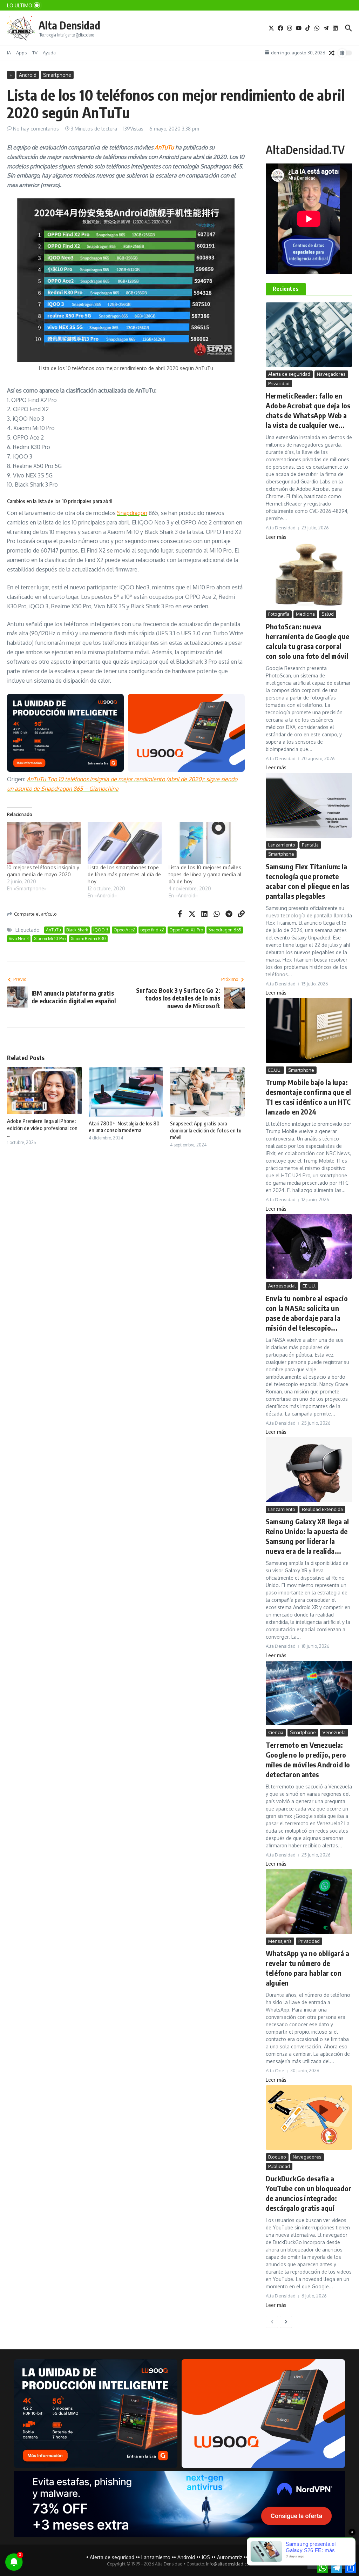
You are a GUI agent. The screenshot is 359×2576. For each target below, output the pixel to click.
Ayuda (49, 53)
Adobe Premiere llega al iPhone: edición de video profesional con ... (42, 1128)
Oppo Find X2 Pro (186, 930)
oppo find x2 (152, 930)
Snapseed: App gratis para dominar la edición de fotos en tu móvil (206, 1130)
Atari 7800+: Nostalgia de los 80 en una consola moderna (124, 1127)
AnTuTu (164, 147)
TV (35, 53)
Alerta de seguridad (289, 374)
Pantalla (310, 845)
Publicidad (279, 2166)
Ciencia (276, 1732)
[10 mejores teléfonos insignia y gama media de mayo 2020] (44, 843)
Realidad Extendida (322, 1509)
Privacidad (279, 383)
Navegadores (331, 374)
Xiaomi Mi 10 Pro (50, 939)
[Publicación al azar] (332, 53)
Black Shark (77, 930)
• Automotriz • (230, 2557)
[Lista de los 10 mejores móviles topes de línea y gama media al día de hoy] (205, 843)
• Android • (186, 2557)
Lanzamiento (282, 845)
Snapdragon (132, 513)
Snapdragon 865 (225, 930)
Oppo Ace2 (124, 930)
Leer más (276, 537)
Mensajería (280, 1941)
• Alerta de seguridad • (112, 2557)
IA (9, 53)
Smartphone (57, 75)
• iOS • (206, 2557)
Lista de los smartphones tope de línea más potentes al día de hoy (124, 874)
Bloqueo (277, 2157)
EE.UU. (275, 1070)
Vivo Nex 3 (19, 939)
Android (28, 75)
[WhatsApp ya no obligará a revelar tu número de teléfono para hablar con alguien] (309, 1902)
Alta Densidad (69, 25)
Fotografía (279, 614)
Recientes (286, 289)
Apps (22, 53)
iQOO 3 (101, 930)
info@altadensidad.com (229, 2564)
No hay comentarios (36, 129)
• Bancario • (259, 2557)
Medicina (305, 614)
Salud (328, 614)
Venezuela (334, 1732)
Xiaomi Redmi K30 (88, 939)
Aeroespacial (282, 1286)
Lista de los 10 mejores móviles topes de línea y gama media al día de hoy (205, 874)
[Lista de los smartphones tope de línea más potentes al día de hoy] (124, 843)
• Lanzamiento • (156, 2557)
